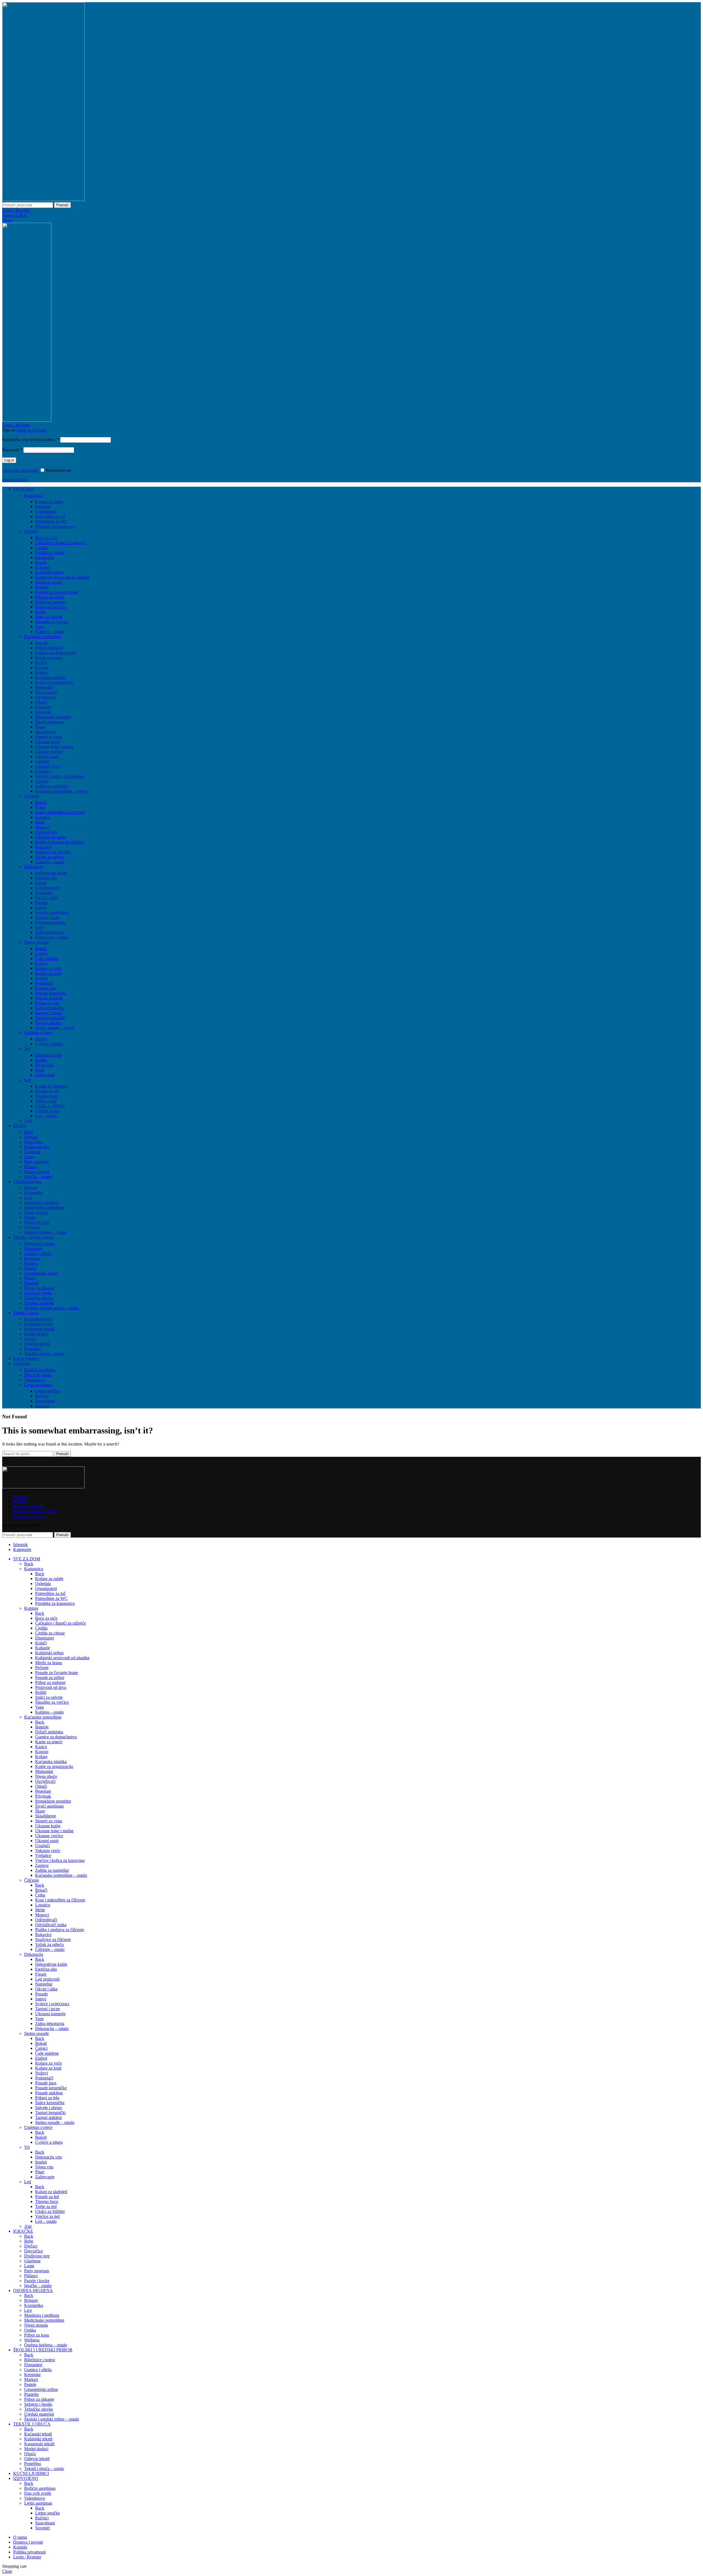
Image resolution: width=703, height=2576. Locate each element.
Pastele (30, 1268)
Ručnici (42, 1396)
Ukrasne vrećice (49, 752)
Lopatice (43, 817)
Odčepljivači (46, 832)
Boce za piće (46, 538)
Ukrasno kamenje (50, 922)
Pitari (40, 1070)
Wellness (32, 1227)
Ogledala (43, 507)
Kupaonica (34, 495)
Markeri (31, 1263)
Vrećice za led (47, 1111)
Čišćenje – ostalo (50, 862)
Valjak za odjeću (49, 857)
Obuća (30, 1339)
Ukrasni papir (47, 757)
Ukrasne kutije (48, 742)
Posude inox (46, 988)
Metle (40, 822)
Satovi (41, 908)
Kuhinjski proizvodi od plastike (62, 577)
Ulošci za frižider (50, 1106)
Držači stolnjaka (49, 648)
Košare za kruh (48, 973)
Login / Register (27, 2557)
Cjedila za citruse (50, 552)
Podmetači (44, 983)
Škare (40, 727)
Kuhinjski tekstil (38, 1324)
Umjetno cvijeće (38, 1033)
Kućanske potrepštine (43, 637)
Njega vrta (44, 1065)
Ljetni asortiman (38, 1385)
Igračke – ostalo (38, 1176)
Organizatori (46, 512)
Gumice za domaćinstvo (56, 653)
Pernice (31, 1278)
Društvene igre (37, 1147)
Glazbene (32, 1152)
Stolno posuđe (37, 942)
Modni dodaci (36, 1334)
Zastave (42, 781)
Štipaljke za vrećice (52, 622)
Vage (40, 627)
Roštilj (41, 612)
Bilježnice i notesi (40, 1244)
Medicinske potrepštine (44, 1208)
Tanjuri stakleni (48, 1023)
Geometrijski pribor (41, 1273)
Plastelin (31, 1283)
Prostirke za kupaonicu (55, 526)
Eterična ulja (46, 878)
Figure (41, 883)
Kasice (41, 663)
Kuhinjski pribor (49, 572)
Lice (28, 1198)
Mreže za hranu (49, 582)
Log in (9, 460)
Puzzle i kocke (37, 1172)
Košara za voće (48, 968)
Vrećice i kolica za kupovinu (60, 776)
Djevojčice (34, 1142)
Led (28, 1080)
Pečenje (42, 587)
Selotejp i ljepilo (38, 1293)
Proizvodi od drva (51, 607)
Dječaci (31, 1137)
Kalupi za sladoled (51, 1086)
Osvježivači (45, 697)
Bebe (29, 1132)
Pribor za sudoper (50, 602)
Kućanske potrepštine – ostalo (61, 791)
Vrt (27, 1049)
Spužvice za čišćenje (53, 852)
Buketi (41, 1039)
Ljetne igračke (48, 1391)
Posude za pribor (50, 597)
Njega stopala (36, 1212)
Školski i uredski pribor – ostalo (52, 1308)
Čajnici (41, 953)
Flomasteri (33, 1248)
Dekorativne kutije (51, 873)
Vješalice (43, 771)
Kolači (41, 562)
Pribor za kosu (37, 1222)
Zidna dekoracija (50, 932)
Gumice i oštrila (38, 1253)
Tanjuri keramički (50, 1018)
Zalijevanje (45, 1075)
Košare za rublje (49, 502)
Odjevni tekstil (37, 1344)
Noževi (41, 978)
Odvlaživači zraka (51, 837)
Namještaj (44, 893)
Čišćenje (32, 796)
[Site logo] (43, 200)
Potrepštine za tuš (50, 516)
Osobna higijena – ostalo (46, 1232)
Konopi (42, 668)
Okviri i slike (46, 898)
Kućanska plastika (51, 677)
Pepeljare (43, 707)
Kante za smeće (49, 658)
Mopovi (42, 827)
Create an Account (31, 430)
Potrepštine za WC (51, 521)
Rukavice (43, 847)
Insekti (41, 1060)
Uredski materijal (39, 1303)
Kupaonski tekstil (39, 1329)
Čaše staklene (47, 958)
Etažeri (41, 963)
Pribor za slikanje (39, 1288)
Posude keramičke (51, 993)
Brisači (41, 802)
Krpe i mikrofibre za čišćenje (60, 812)
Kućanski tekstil (38, 1319)
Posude (41, 903)
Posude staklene (49, 998)
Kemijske (32, 1258)
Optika (30, 1217)
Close (7, 2571)
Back (29, 1564)
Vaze (39, 927)
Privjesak (43, 712)
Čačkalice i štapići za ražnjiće (61, 543)
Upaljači (42, 761)
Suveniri (42, 1406)
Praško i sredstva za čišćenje (60, 842)
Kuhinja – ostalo (49, 632)
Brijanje (31, 1188)
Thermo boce (47, 1096)
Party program (37, 1162)
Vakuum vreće (48, 766)
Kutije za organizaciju (54, 682)
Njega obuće (46, 692)
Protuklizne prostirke (53, 717)
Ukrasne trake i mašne (54, 747)
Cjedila (41, 548)
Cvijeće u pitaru (49, 1044)
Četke (40, 807)
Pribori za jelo (47, 1003)
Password (12, 450)
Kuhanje (43, 567)
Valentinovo (35, 1380)
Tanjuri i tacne (48, 917)
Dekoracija (34, 867)
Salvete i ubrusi (48, 1013)
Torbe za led (46, 1101)
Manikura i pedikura (42, 1203)
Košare (41, 672)
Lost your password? (20, 470)
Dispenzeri (44, 557)
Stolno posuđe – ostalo (55, 1028)
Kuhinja (31, 531)
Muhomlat (44, 687)
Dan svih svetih (38, 1375)
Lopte (29, 1157)
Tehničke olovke (39, 1298)
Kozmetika (34, 1193)
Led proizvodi (47, 888)
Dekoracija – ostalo (52, 937)
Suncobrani (45, 1401)
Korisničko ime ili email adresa (31, 440)
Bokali (41, 949)
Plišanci (31, 1167)
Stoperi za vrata (49, 737)
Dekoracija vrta (48, 1055)
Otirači (41, 702)
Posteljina (33, 1349)
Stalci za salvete (49, 617)
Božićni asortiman (40, 1370)
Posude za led (47, 1091)
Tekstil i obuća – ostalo (44, 1354)
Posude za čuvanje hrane (57, 592)
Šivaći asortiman (49, 722)
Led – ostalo (46, 1116)
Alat (28, 1121)
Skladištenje (46, 732)
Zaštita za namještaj (52, 786)
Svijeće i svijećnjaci (52, 913)
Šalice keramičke (50, 1008)
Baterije (42, 643)
